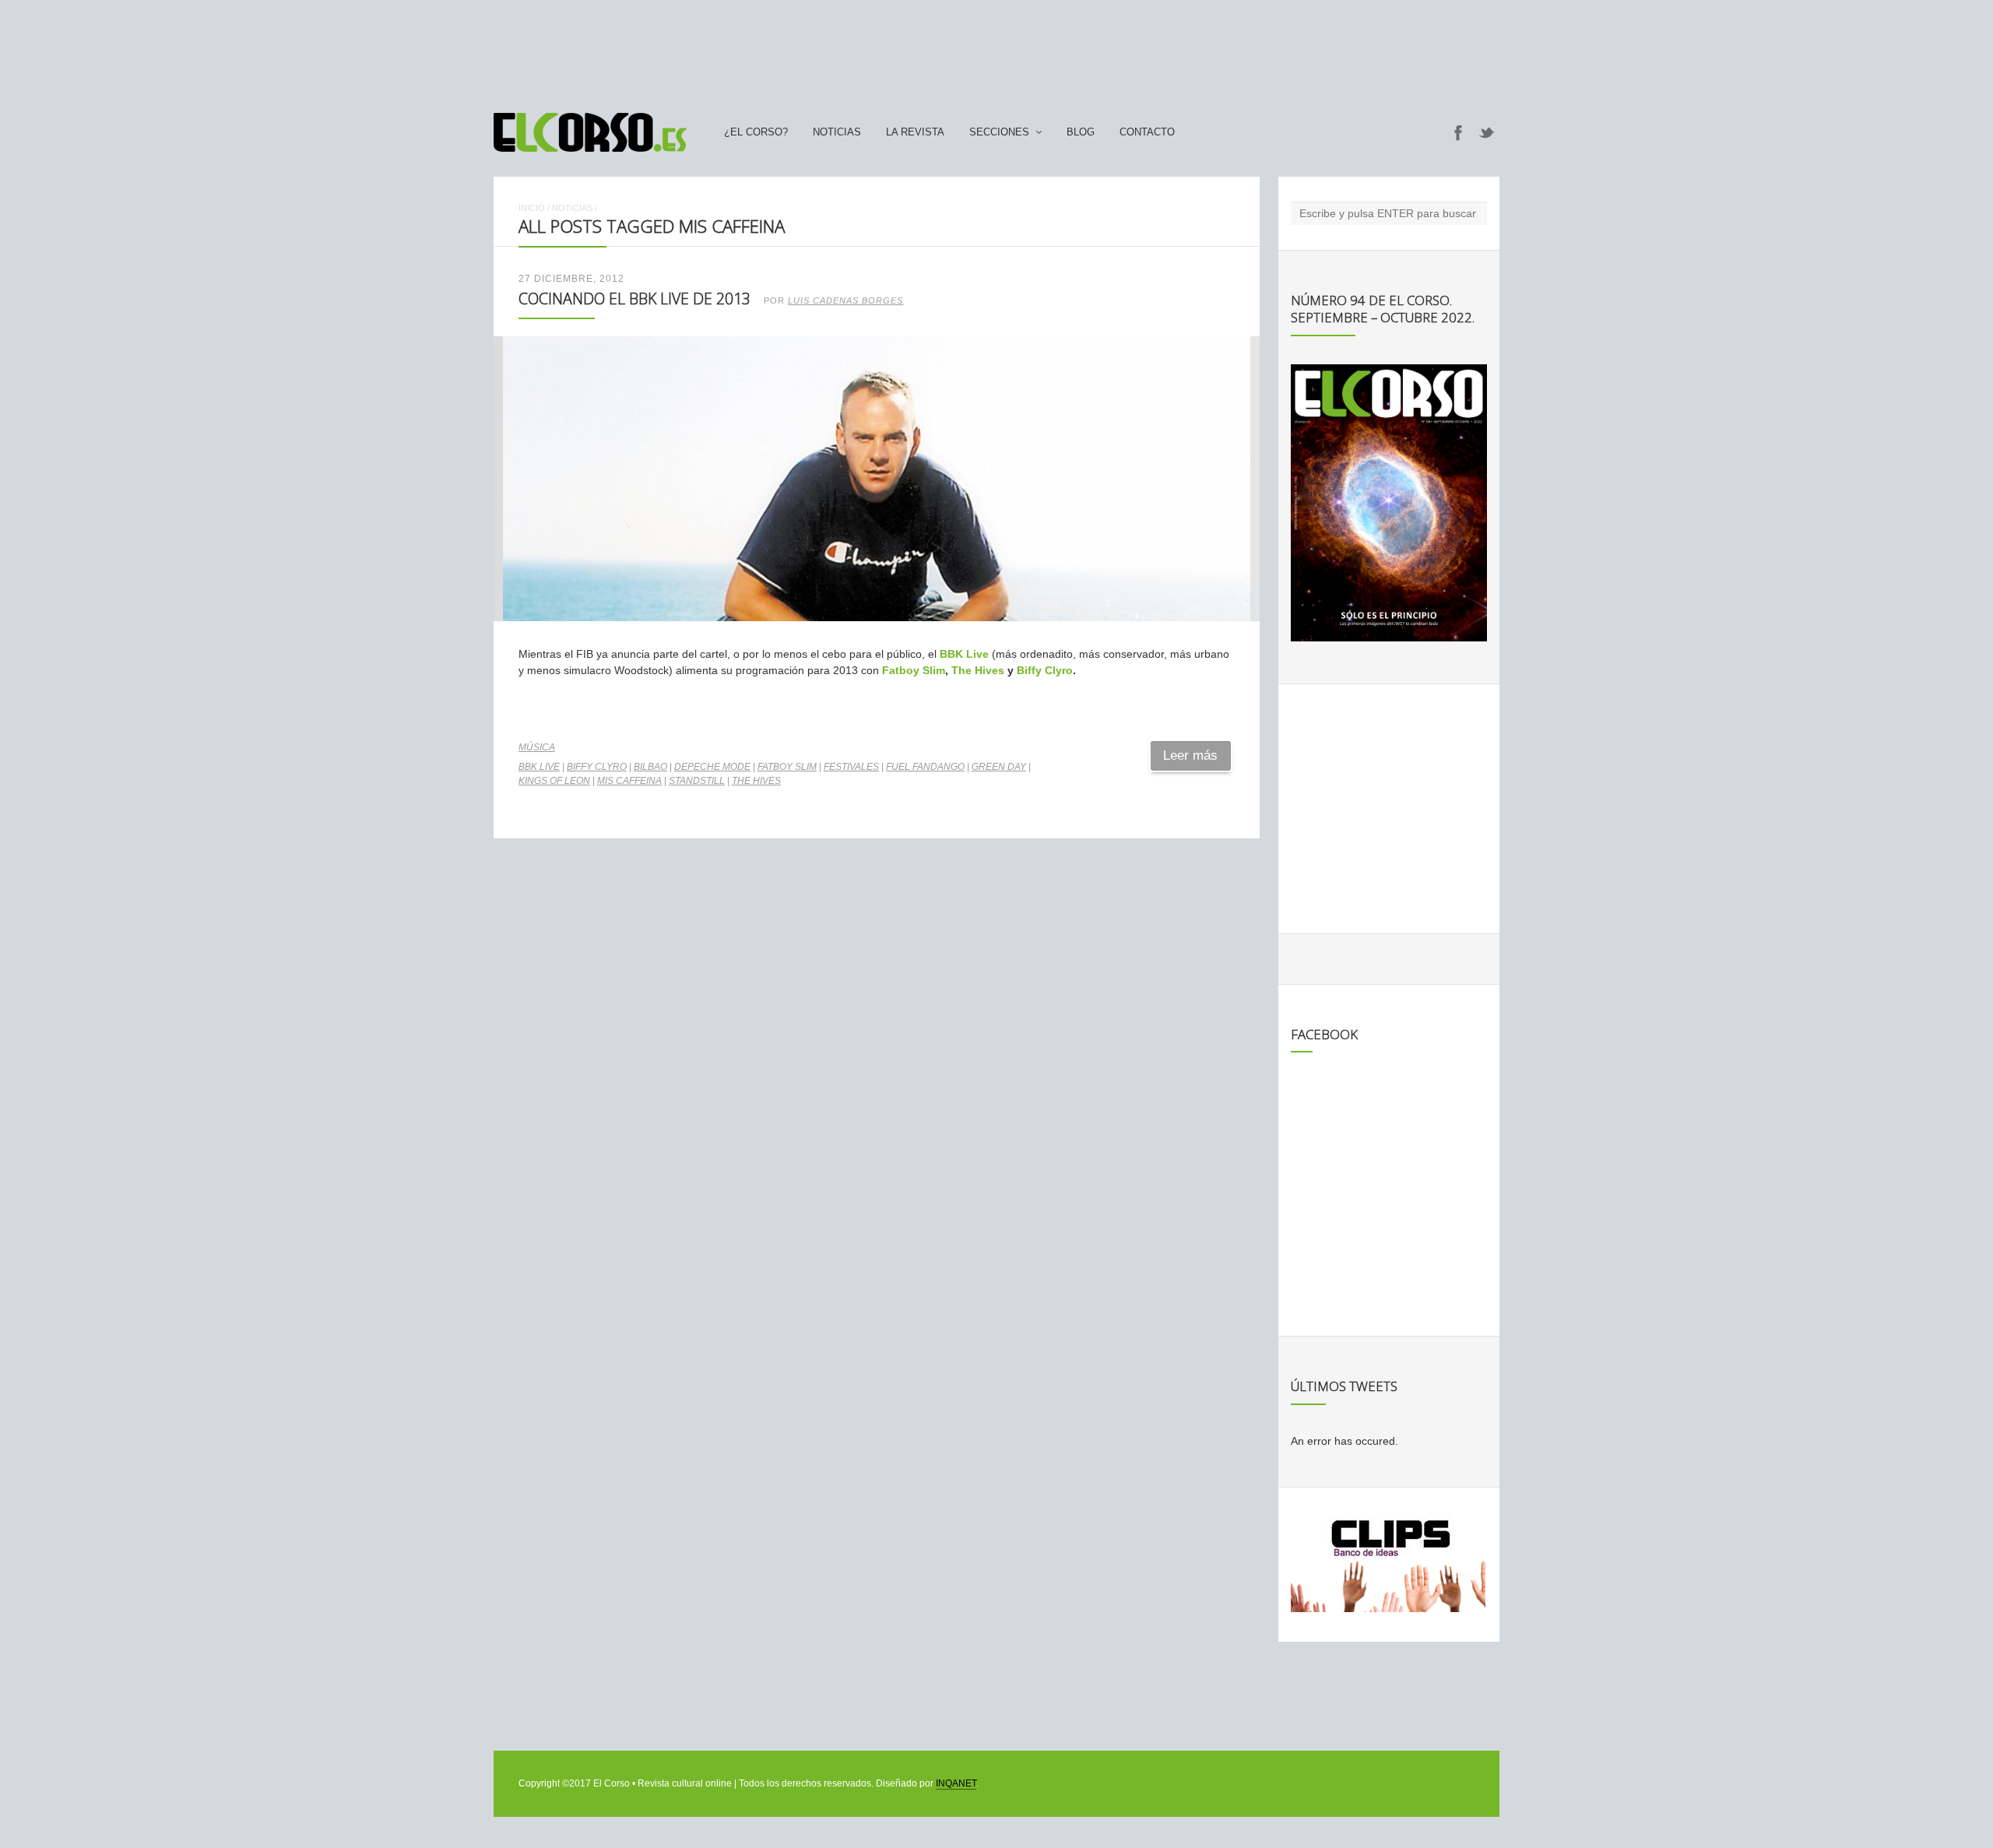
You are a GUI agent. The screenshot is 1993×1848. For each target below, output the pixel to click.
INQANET (956, 1783)
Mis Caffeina (629, 781)
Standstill (697, 781)
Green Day (999, 767)
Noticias (837, 132)
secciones (999, 132)
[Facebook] (1458, 132)
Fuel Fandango (925, 767)
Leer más (1190, 755)
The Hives (978, 670)
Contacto (1147, 132)
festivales (851, 767)
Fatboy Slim (914, 670)
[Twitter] (1487, 132)
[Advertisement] (996, 49)
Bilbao (650, 767)
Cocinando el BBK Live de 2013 (634, 299)
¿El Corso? (756, 132)
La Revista (915, 132)
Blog (1081, 132)
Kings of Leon (554, 781)
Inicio (532, 208)
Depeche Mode (712, 767)
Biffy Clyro (1045, 670)
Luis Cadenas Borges (845, 300)
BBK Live (964, 654)
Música (537, 747)
